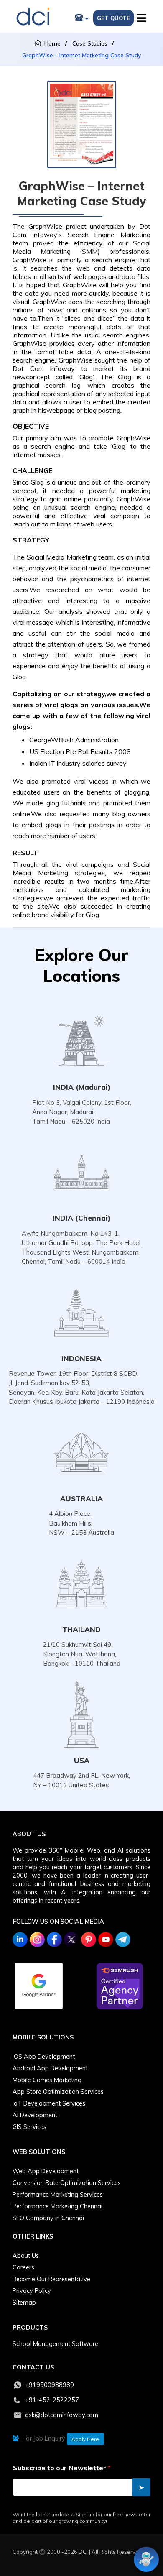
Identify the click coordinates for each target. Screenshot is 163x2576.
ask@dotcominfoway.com (62, 2415)
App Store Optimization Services (58, 2092)
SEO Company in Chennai (48, 2218)
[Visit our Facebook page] (54, 1940)
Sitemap (24, 2303)
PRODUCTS (30, 2328)
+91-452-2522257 (52, 2400)
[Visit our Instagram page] (37, 1940)
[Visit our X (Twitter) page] (71, 1940)
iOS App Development (44, 2057)
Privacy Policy (32, 2291)
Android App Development (50, 2068)
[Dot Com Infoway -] (33, 17)
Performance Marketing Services (58, 2195)
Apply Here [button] (85, 2439)
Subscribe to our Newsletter (62, 2468)
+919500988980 (50, 2385)
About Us (26, 2256)
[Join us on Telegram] (123, 1940)
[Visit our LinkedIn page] (20, 1940)
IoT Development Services (49, 2103)
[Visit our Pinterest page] (89, 1940)
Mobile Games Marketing (47, 2080)
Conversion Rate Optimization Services (67, 2183)
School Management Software (55, 2344)
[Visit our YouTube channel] (106, 1940)
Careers (23, 2267)
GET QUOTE (113, 18)
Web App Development (46, 2171)
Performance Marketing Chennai (57, 2206)
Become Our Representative (51, 2279)
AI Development (35, 2115)
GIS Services (29, 2127)
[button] (143, 16)
